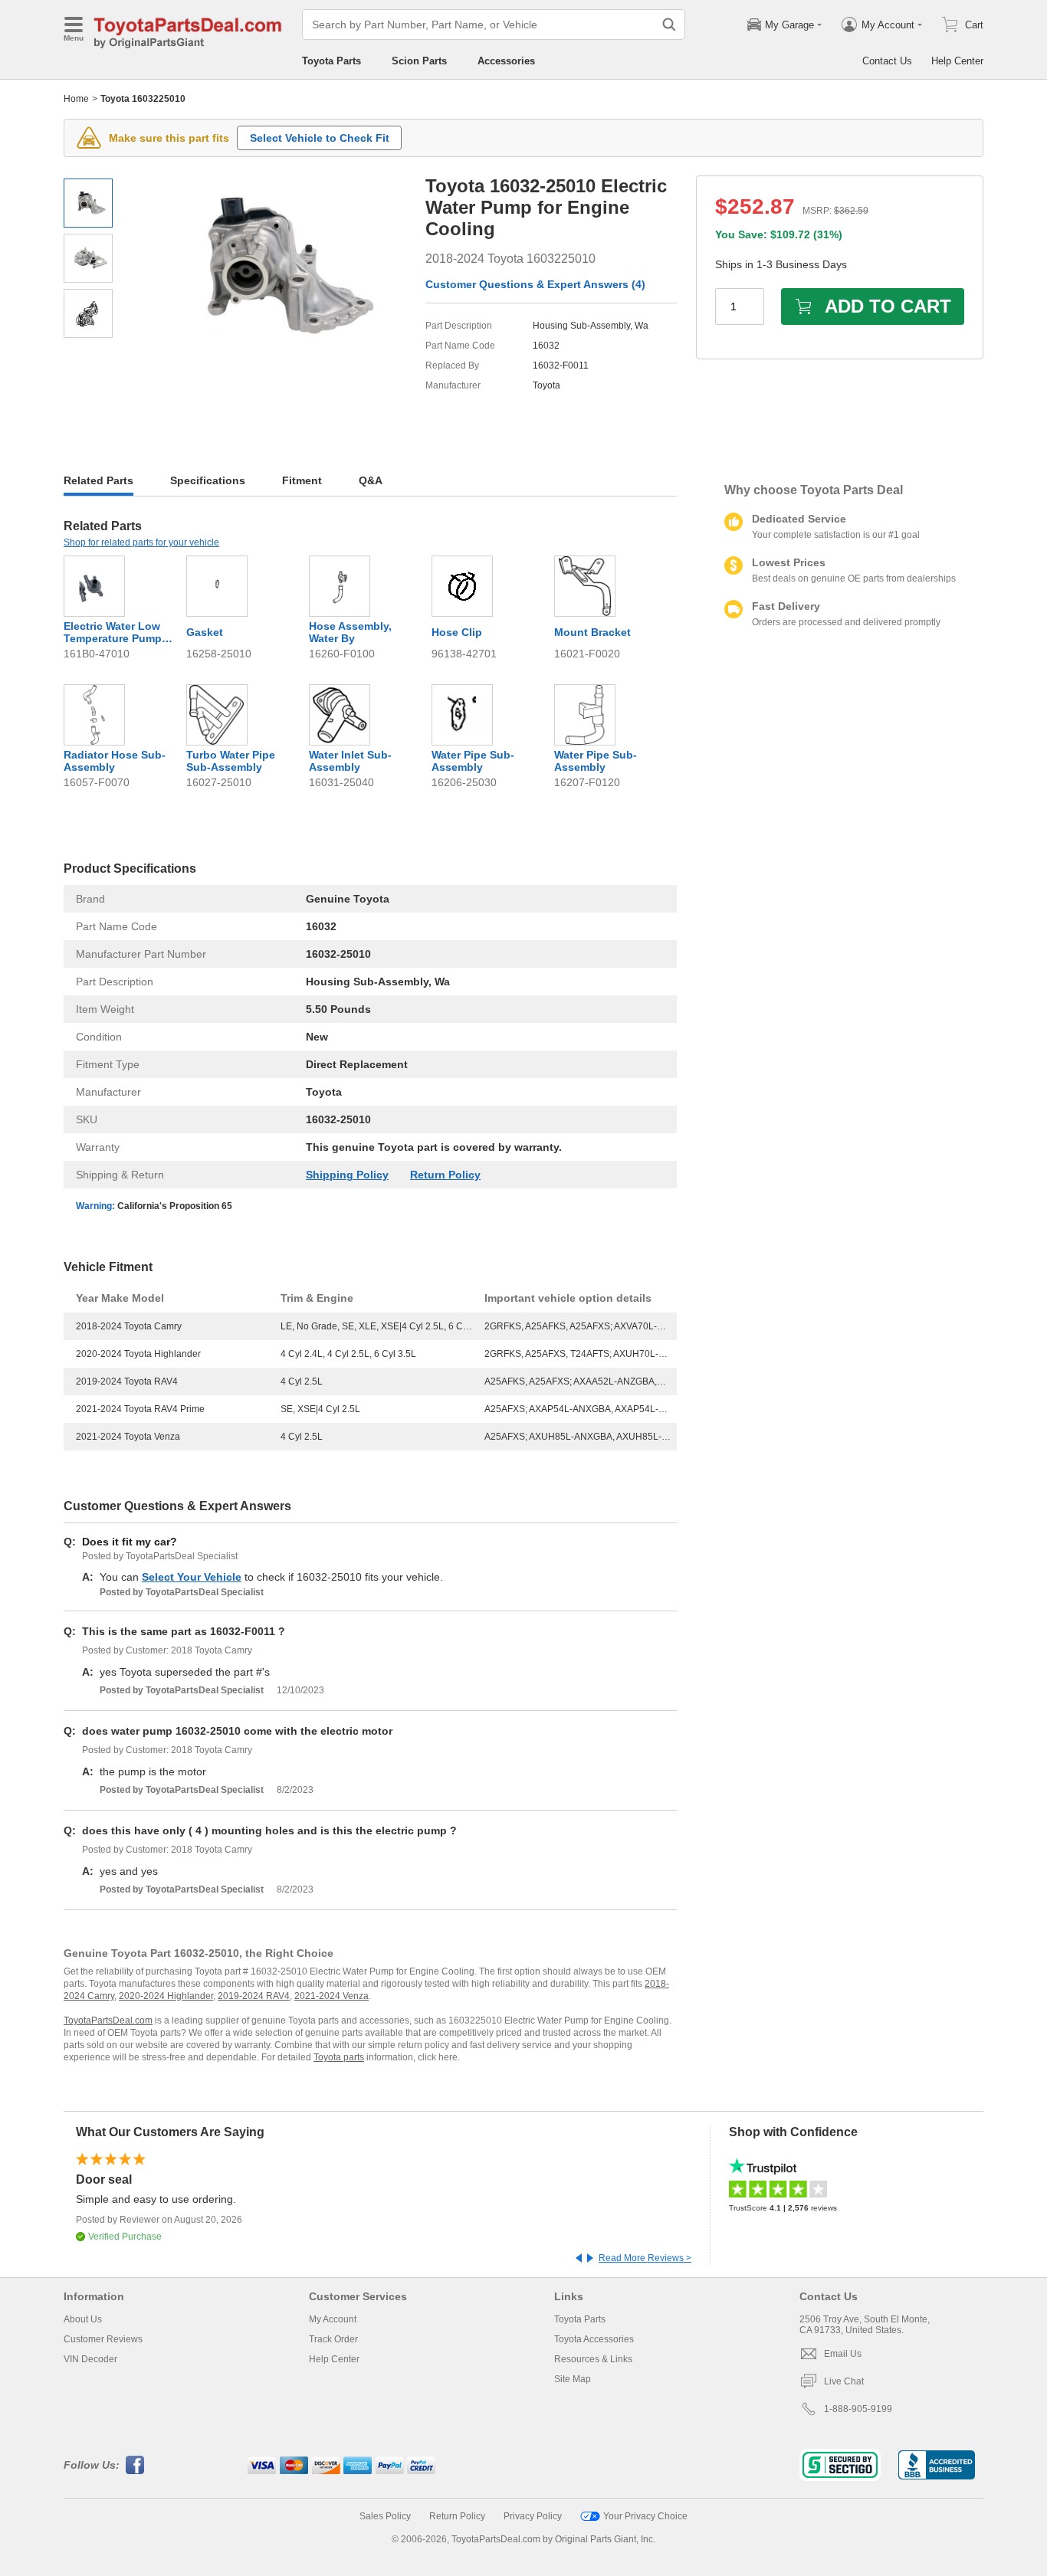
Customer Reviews (103, 2339)
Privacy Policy (533, 2516)
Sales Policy (385, 2516)
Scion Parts (419, 61)
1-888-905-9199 (858, 2409)
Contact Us (887, 61)
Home (76, 99)
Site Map (573, 2379)
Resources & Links (593, 2359)
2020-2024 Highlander (166, 1996)
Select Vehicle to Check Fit (320, 138)
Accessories (506, 61)
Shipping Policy (347, 1175)
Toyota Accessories (594, 2339)
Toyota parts (339, 2057)
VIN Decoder (90, 2359)
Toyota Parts (331, 61)
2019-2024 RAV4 (254, 1996)
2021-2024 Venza (331, 1996)
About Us (83, 2319)
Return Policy (445, 1175)
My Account (333, 2319)
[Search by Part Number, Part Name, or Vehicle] (669, 25)
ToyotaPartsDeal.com (108, 2020)
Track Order (333, 2339)
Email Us (843, 2354)
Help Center (957, 61)
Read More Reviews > (645, 2258)
